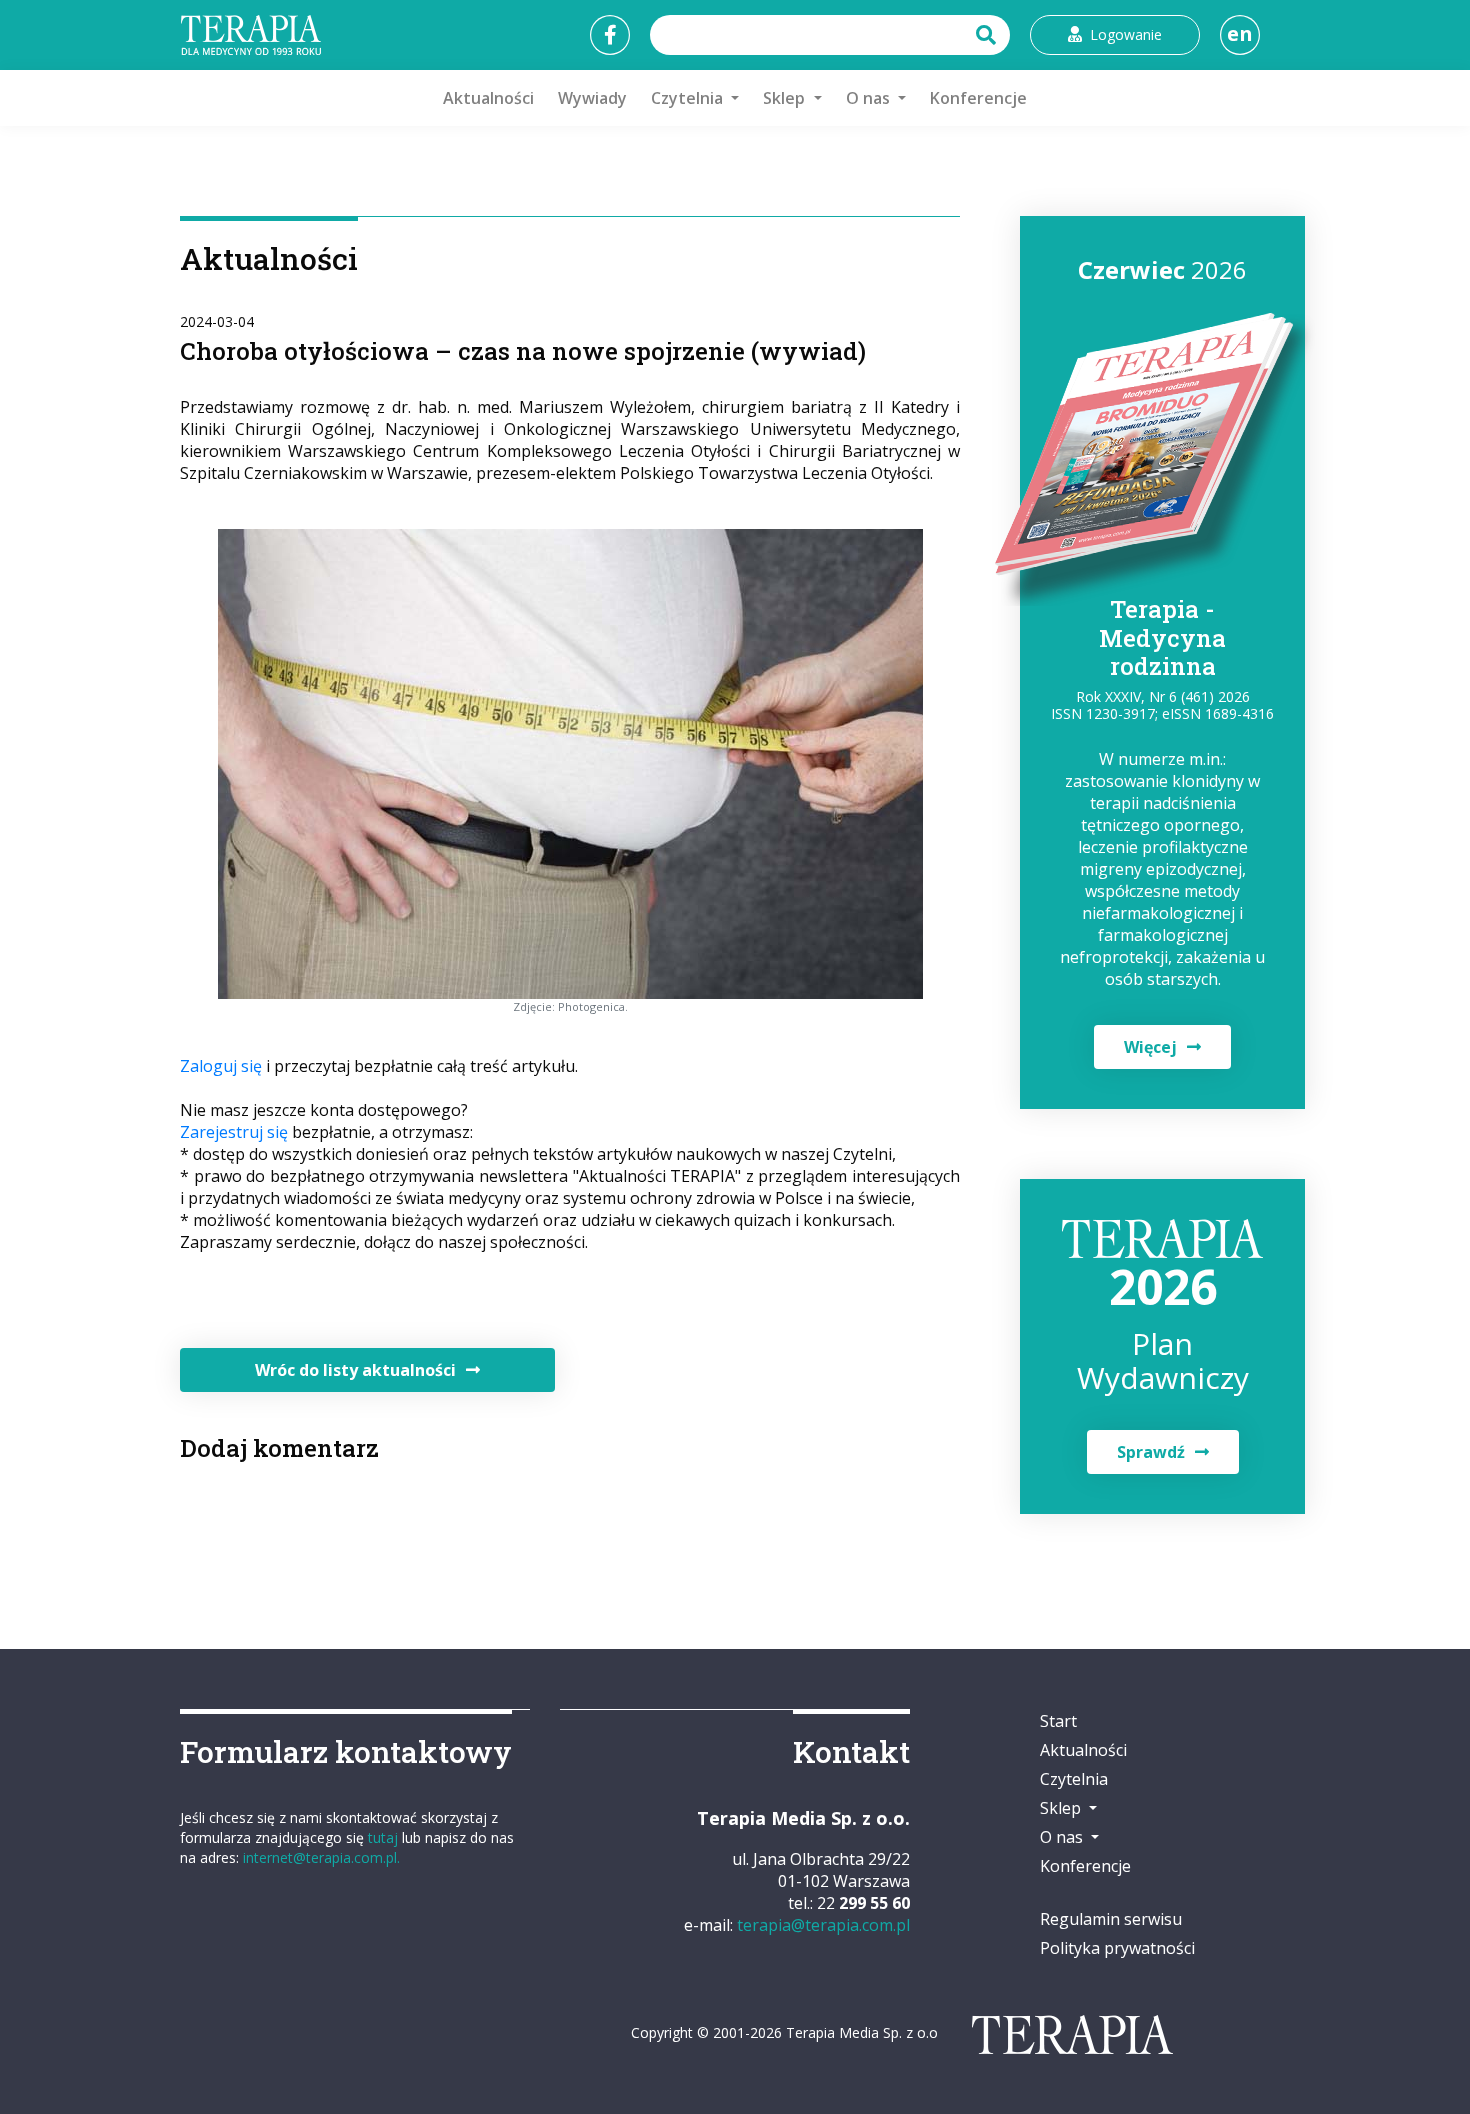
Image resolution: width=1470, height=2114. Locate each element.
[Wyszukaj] (988, 35)
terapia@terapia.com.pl (823, 1925)
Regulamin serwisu (1111, 1919)
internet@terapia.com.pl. (321, 1857)
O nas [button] (870, 98)
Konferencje (978, 98)
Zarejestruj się (234, 1132)
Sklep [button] (786, 98)
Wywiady (592, 98)
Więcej (1150, 1047)
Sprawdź (1151, 1452)
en (1240, 33)
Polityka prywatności (1117, 1948)
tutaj (383, 1837)
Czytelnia (1074, 1779)
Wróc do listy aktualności (355, 1370)
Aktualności (488, 98)
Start (1058, 1721)
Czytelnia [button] (689, 98)
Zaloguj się (221, 1066)
